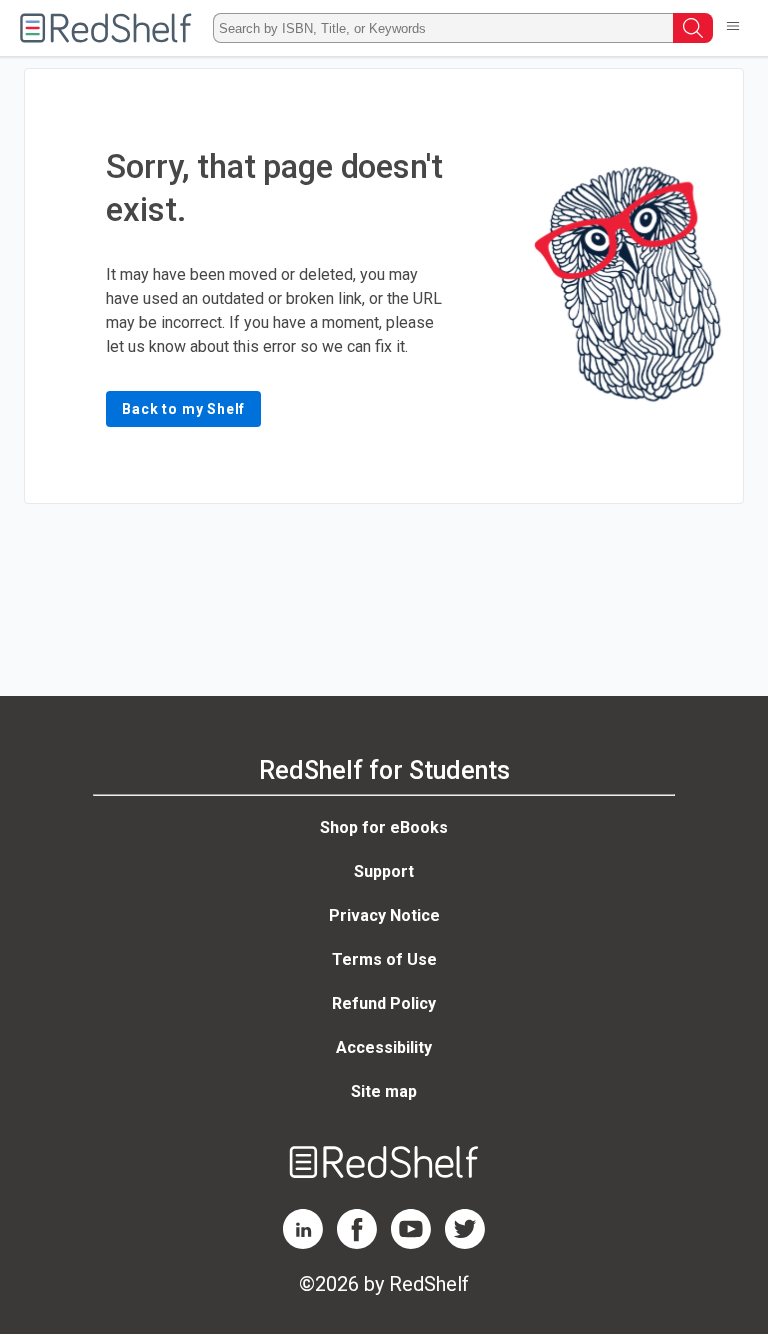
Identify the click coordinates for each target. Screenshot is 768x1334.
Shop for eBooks (384, 827)
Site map (384, 1091)
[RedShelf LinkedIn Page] (303, 1243)
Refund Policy (384, 1003)
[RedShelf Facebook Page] (357, 1243)
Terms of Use (384, 959)
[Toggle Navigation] (733, 28)
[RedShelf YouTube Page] (411, 1243)
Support (384, 871)
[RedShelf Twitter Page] (465, 1243)
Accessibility (384, 1047)
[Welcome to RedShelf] (106, 28)
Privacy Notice (384, 915)
